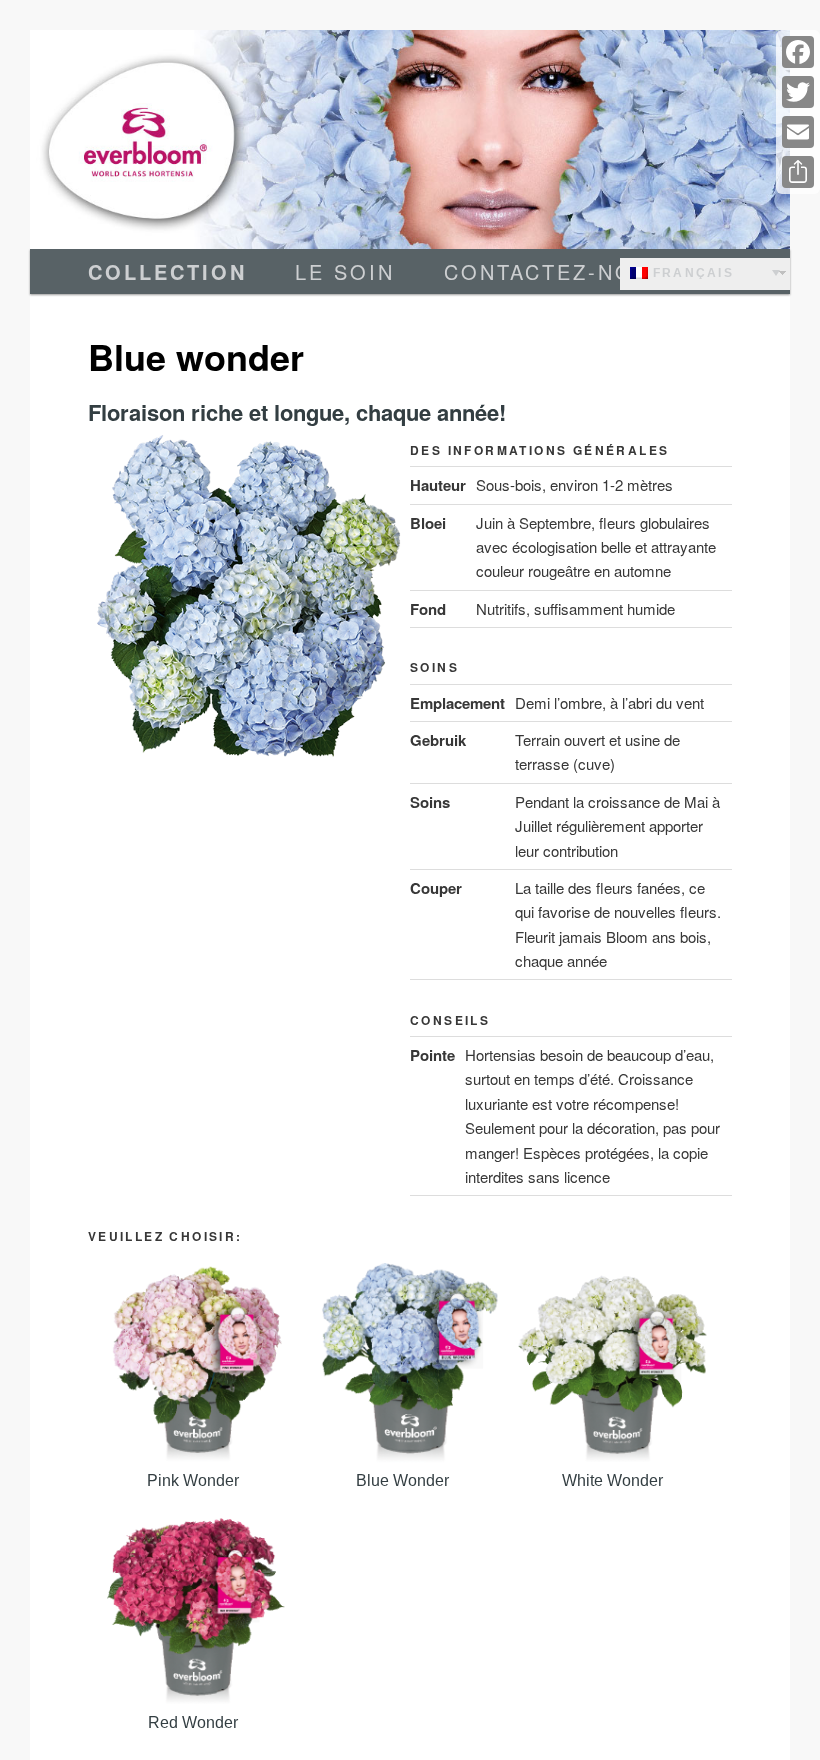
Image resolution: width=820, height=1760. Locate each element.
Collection (167, 271)
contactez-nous (555, 271)
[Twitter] (798, 92)
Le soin (345, 271)
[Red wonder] (193, 1605)
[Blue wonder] (403, 1363)
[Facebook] (798, 52)
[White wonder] (613, 1363)
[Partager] (798, 172)
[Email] (798, 132)
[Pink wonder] (193, 1363)
